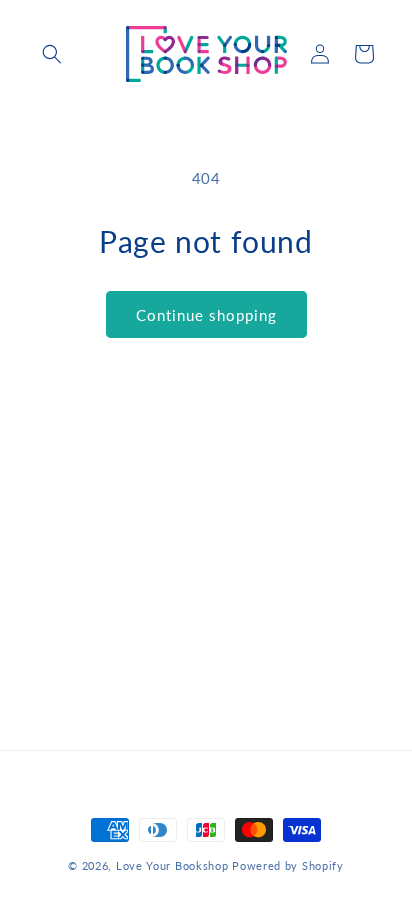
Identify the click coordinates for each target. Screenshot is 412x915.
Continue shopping (206, 315)
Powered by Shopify (288, 865)
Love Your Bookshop (172, 865)
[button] (52, 54)
